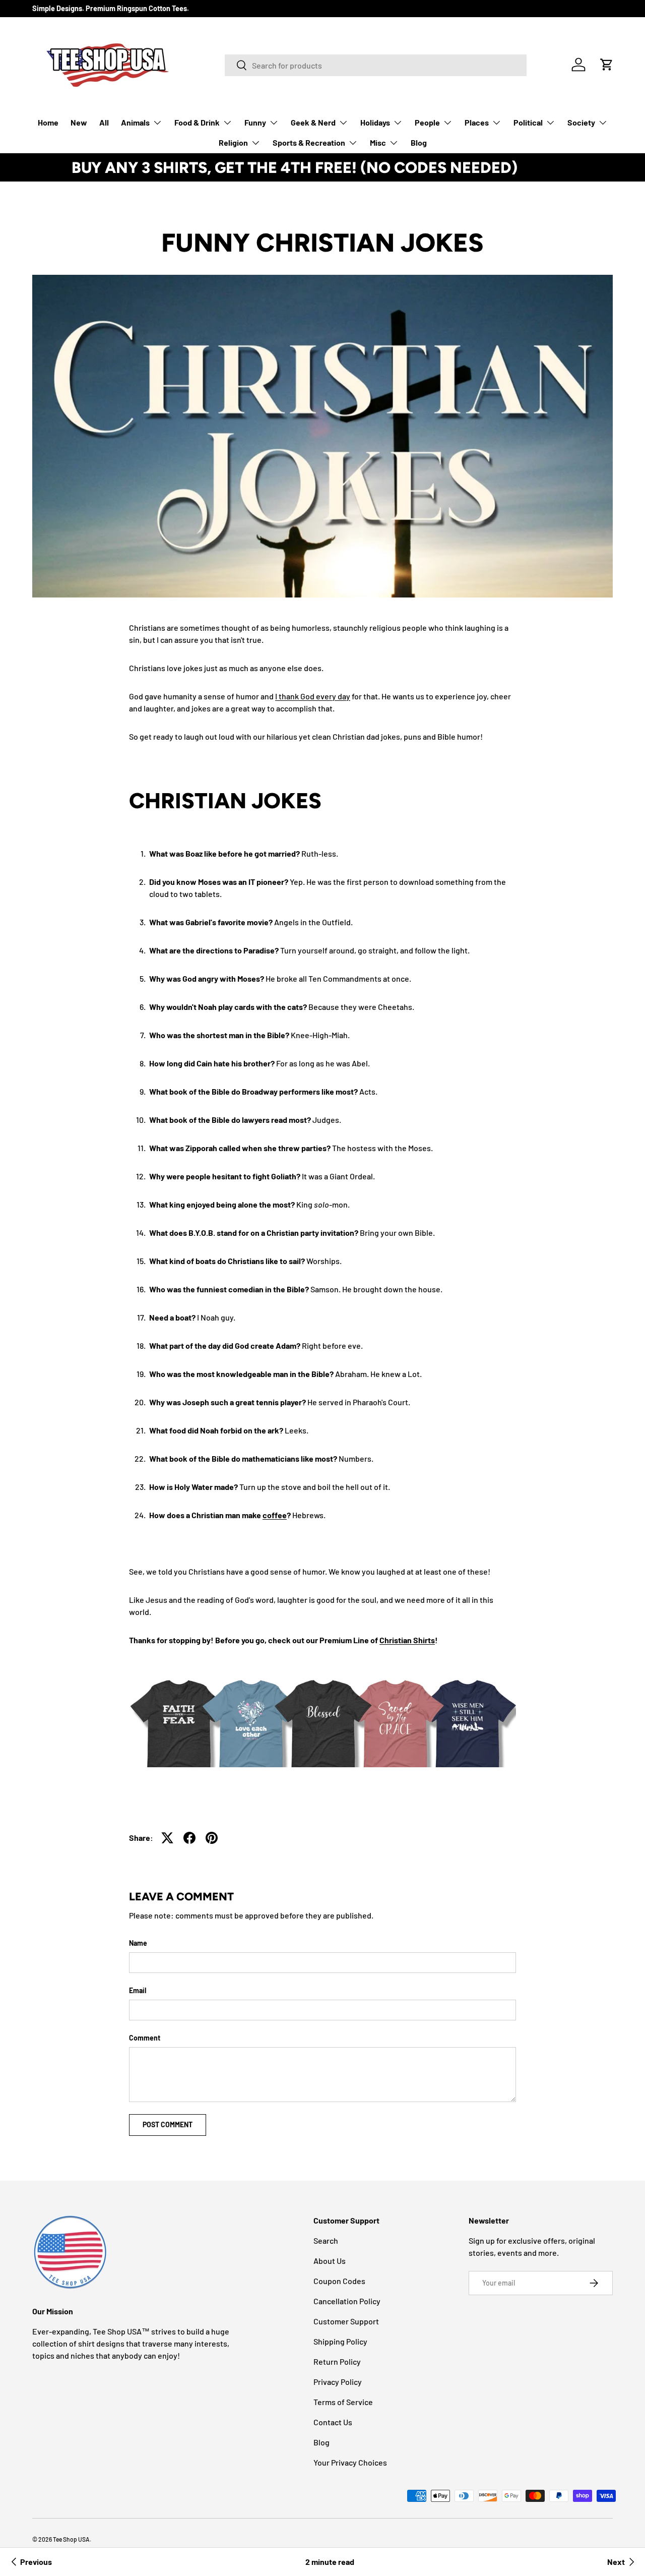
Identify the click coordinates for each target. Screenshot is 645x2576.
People (427, 122)
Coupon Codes (339, 2281)
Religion (233, 142)
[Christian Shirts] (322, 1717)
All (104, 122)
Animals (135, 122)
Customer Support (346, 2321)
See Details (554, 167)
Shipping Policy (340, 2341)
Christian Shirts (407, 1640)
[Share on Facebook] (189, 1838)
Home (48, 122)
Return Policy (337, 2361)
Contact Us (333, 2422)
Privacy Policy (338, 2382)
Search (326, 2240)
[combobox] (376, 65)
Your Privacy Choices (350, 2462)
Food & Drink (197, 122)
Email (138, 1990)
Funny (255, 122)
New (79, 122)
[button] (607, 65)
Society (581, 122)
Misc (378, 142)
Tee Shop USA (71, 2539)
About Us (330, 2261)
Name (138, 1943)
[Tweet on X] (167, 1838)
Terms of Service (343, 2402)
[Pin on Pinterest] (212, 1838)
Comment (145, 2038)
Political (528, 122)
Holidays (375, 122)
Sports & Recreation (309, 142)
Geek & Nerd (313, 122)
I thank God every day (313, 696)
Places (477, 122)
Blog (419, 142)
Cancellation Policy (347, 2301)
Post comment (168, 2124)
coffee (275, 1515)
